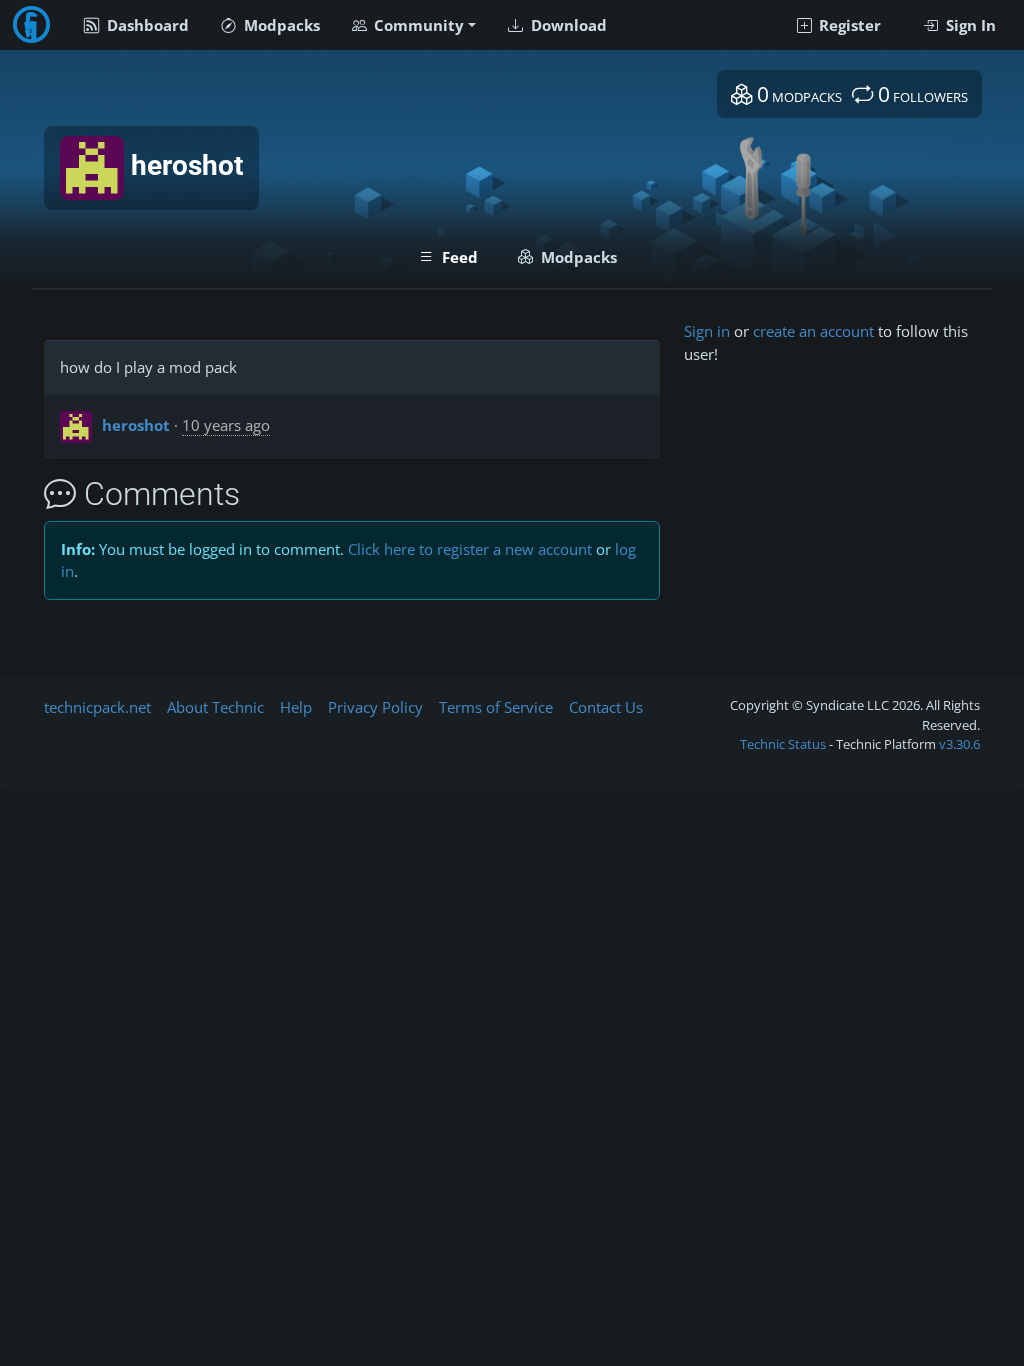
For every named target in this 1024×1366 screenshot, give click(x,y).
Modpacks (280, 25)
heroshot (136, 425)
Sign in (707, 331)
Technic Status (783, 744)
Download (567, 25)
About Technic (215, 707)
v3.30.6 (959, 744)
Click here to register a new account (470, 549)
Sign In (969, 25)
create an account (813, 331)
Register (848, 25)
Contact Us (606, 707)
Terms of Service (496, 707)
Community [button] (417, 25)
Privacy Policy (375, 707)
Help (296, 707)
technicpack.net (97, 707)
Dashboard (146, 25)
